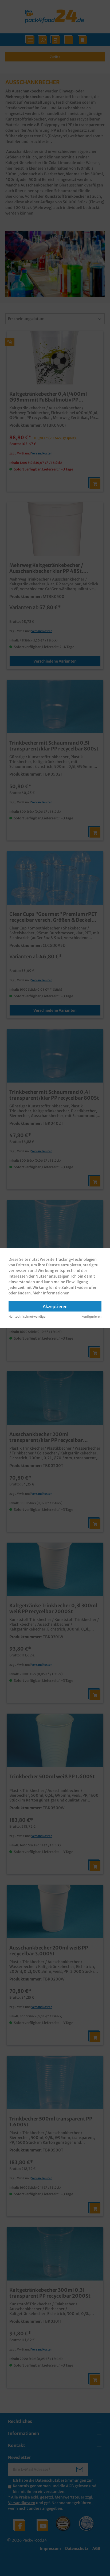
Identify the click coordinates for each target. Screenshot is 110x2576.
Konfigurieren (91, 1317)
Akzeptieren (55, 1306)
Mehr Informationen (51, 1293)
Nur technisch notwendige (27, 1317)
